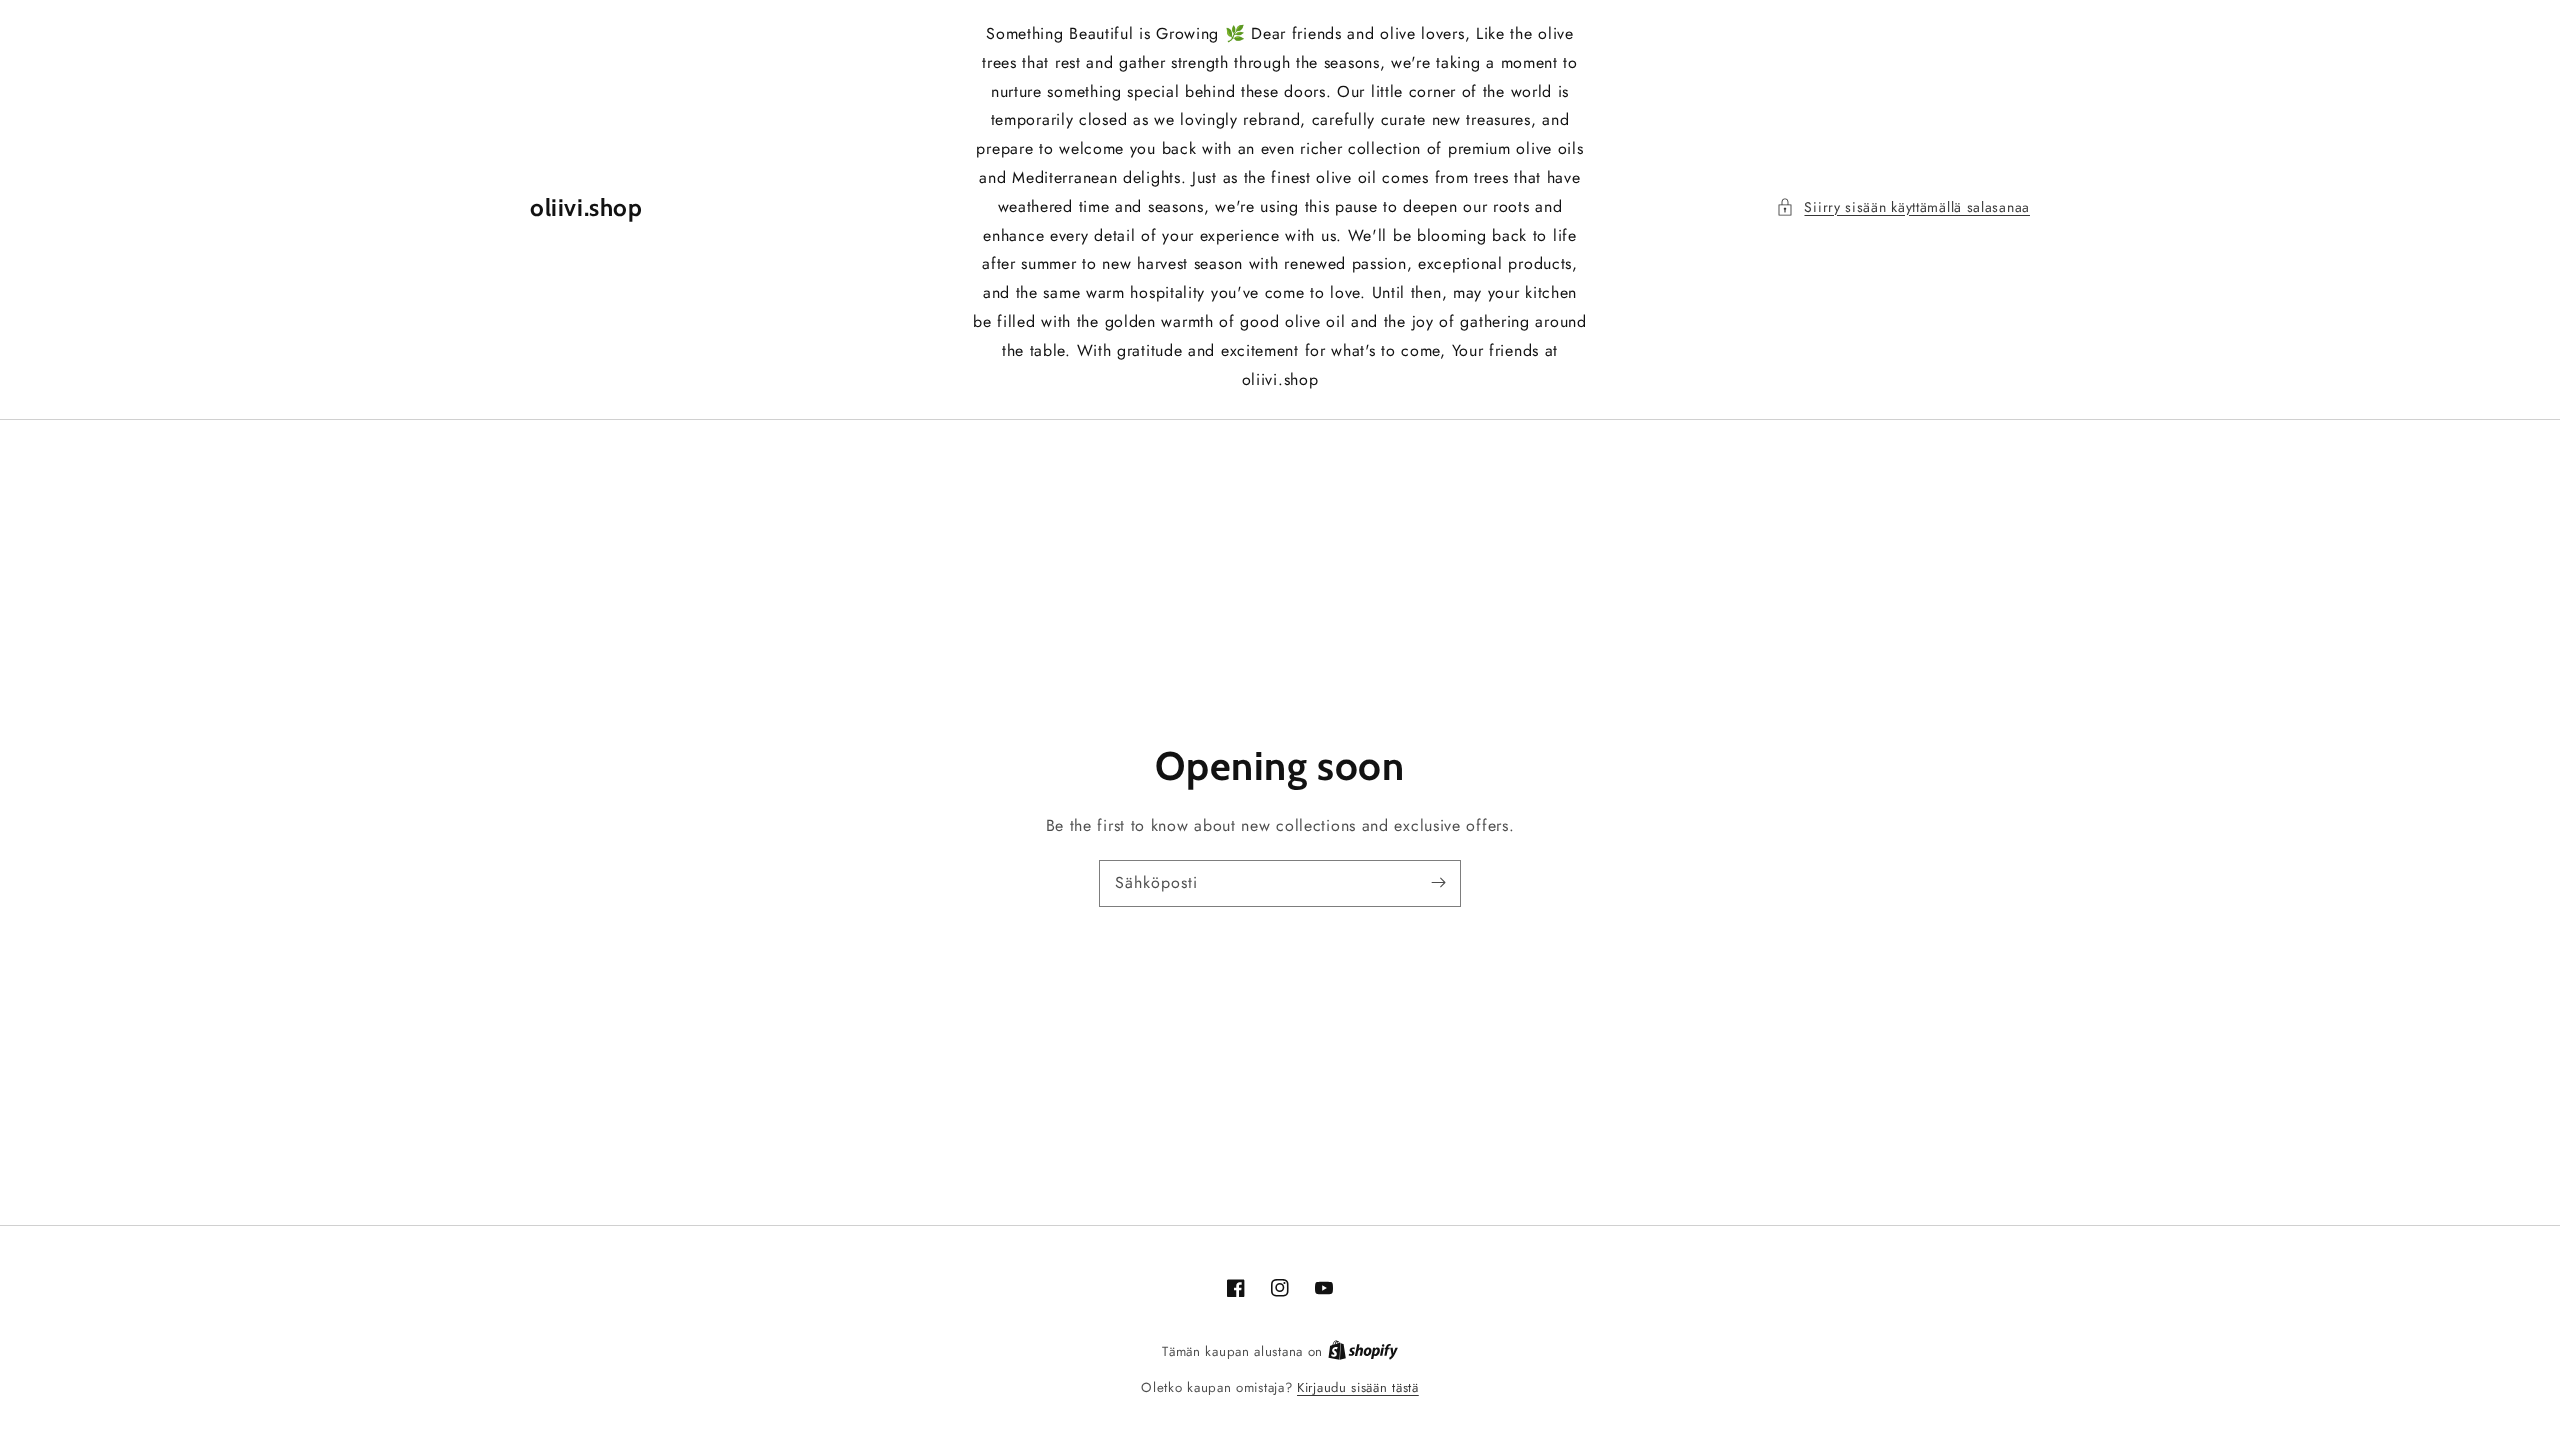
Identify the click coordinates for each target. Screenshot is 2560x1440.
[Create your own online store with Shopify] (1363, 1351)
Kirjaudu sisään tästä (1358, 1387)
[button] (1903, 207)
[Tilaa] (1438, 883)
